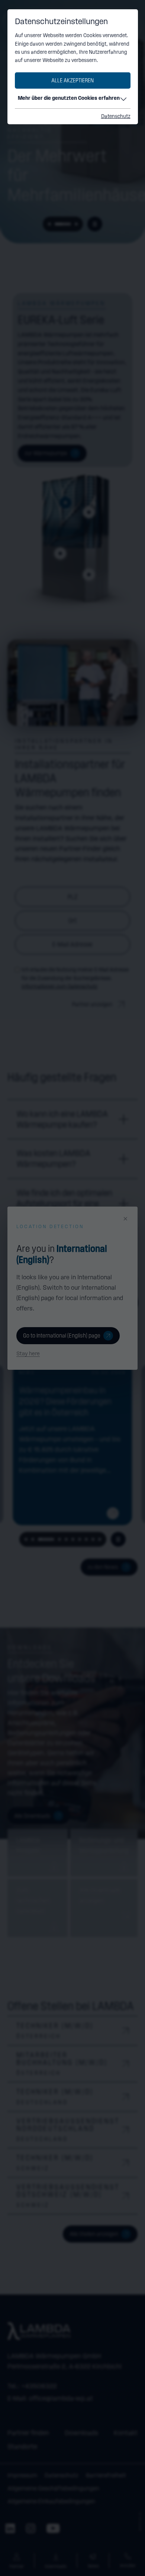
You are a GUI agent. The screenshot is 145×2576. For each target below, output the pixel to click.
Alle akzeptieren (72, 80)
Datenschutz (116, 116)
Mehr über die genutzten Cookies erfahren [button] (69, 98)
